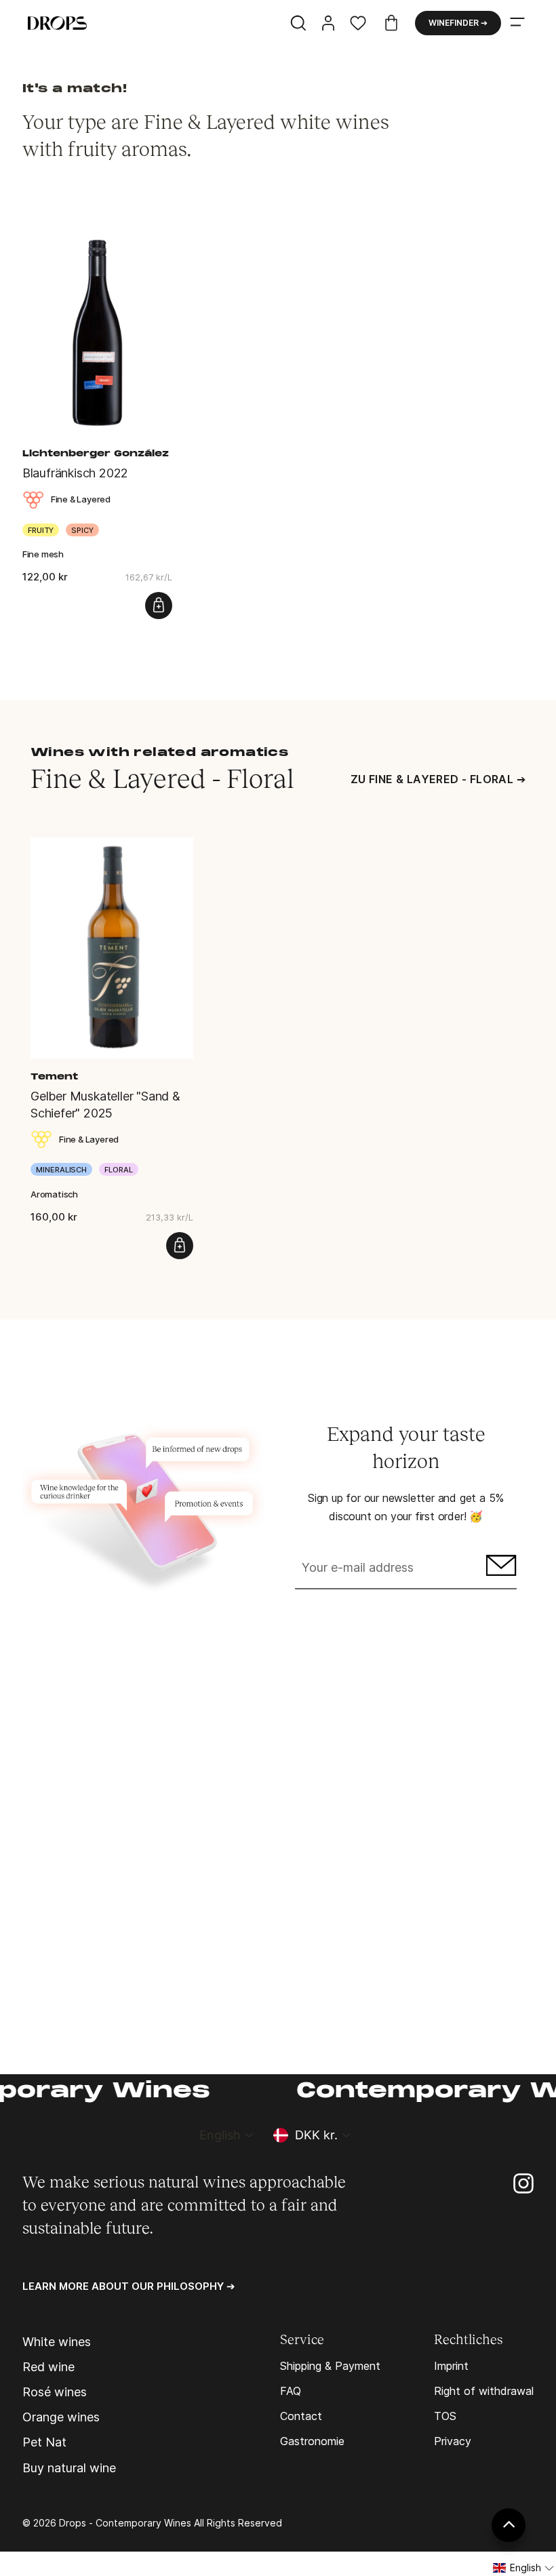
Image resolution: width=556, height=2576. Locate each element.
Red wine (48, 2367)
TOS (445, 2416)
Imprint (451, 2366)
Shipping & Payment (330, 2366)
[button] (524, 2568)
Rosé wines (55, 2392)
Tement (54, 1077)
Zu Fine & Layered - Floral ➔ (438, 779)
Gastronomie (312, 2441)
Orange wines (61, 2417)
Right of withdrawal (484, 2391)
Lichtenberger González (96, 454)
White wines (57, 2342)
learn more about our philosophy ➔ (129, 2286)
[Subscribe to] (499, 1569)
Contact (301, 2416)
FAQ (291, 2391)
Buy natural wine (69, 2468)
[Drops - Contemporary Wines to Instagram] (523, 2182)
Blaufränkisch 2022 (75, 473)
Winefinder (458, 23)
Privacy (453, 2441)
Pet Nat (44, 2442)
